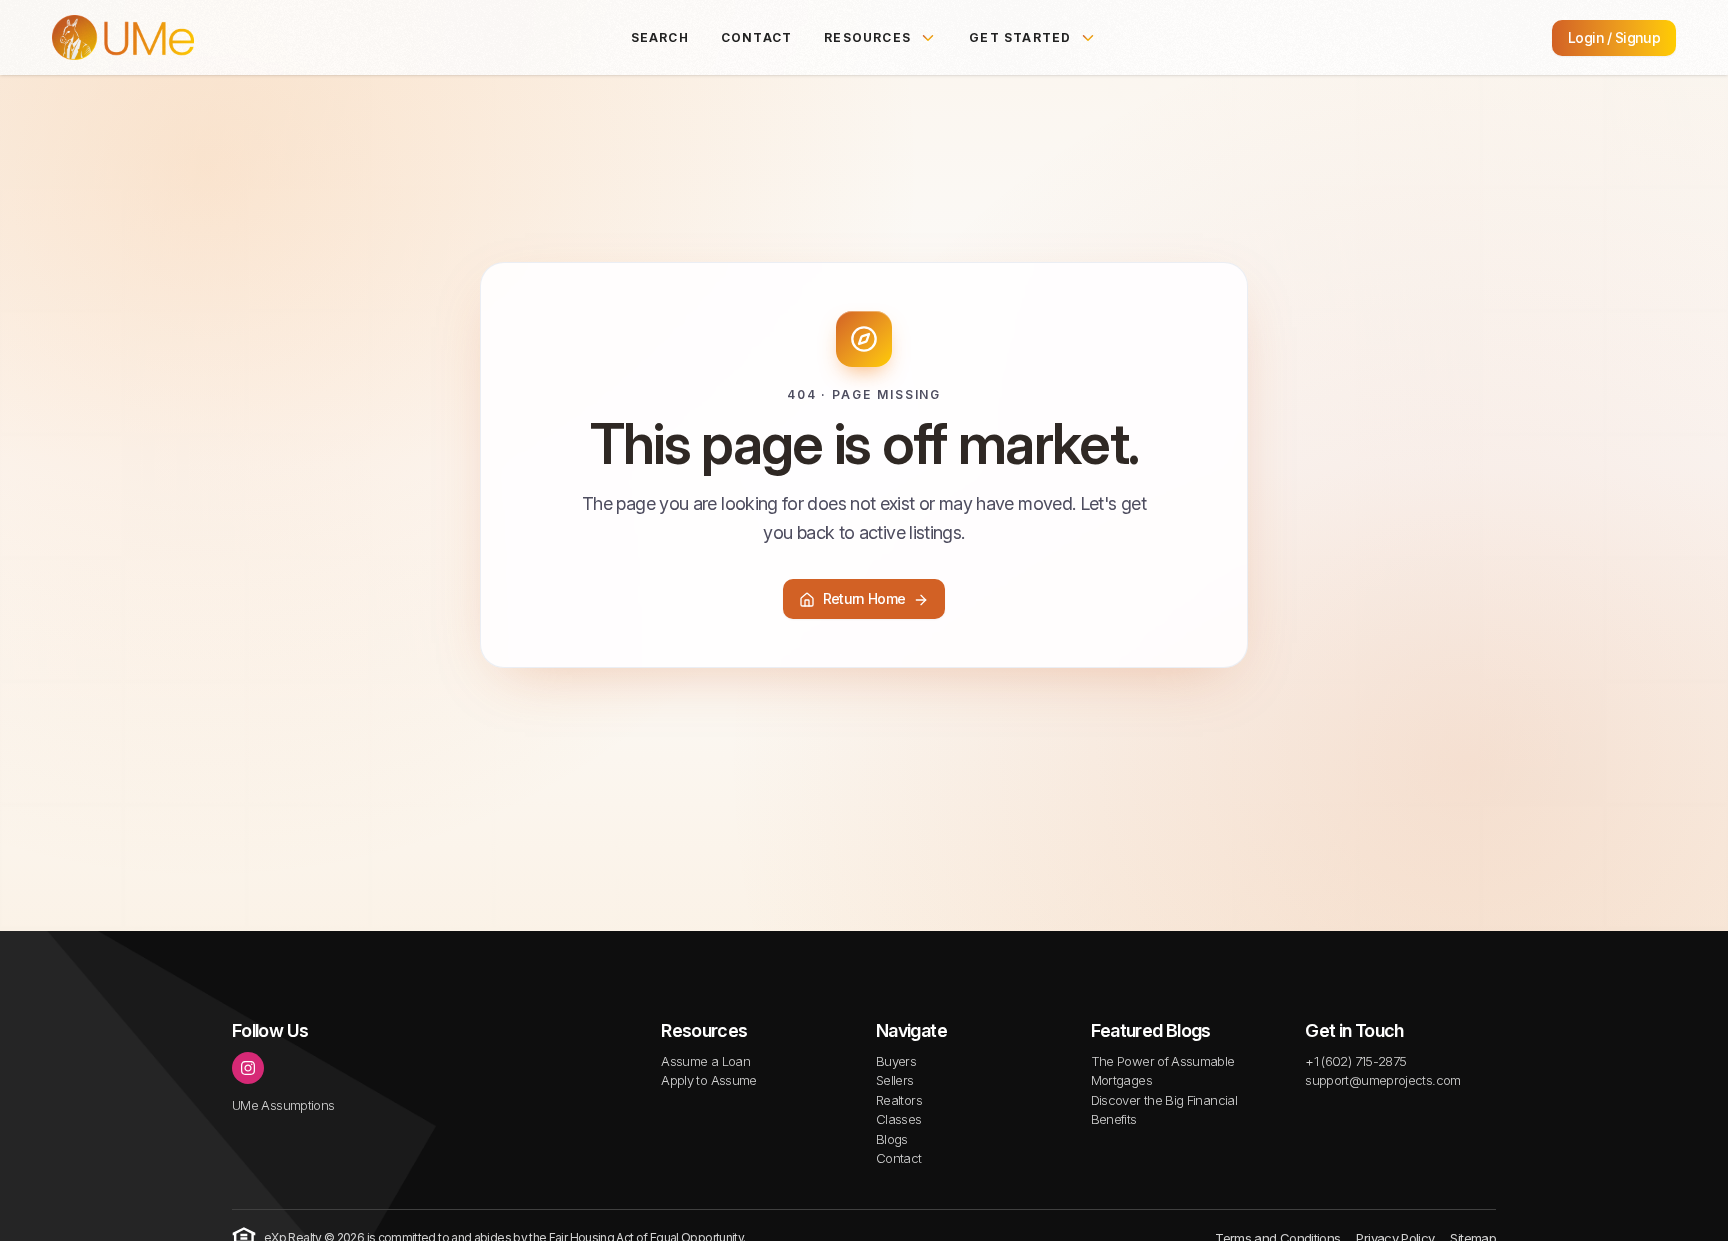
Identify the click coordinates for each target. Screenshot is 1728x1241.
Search (660, 37)
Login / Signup (1614, 37)
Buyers (896, 1061)
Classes (899, 1119)
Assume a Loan (705, 1061)
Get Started (1020, 37)
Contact (756, 37)
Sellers (895, 1080)
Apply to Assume (708, 1080)
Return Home (864, 599)
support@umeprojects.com (1382, 1080)
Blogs (892, 1139)
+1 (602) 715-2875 (1355, 1061)
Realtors (899, 1100)
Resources (867, 37)
